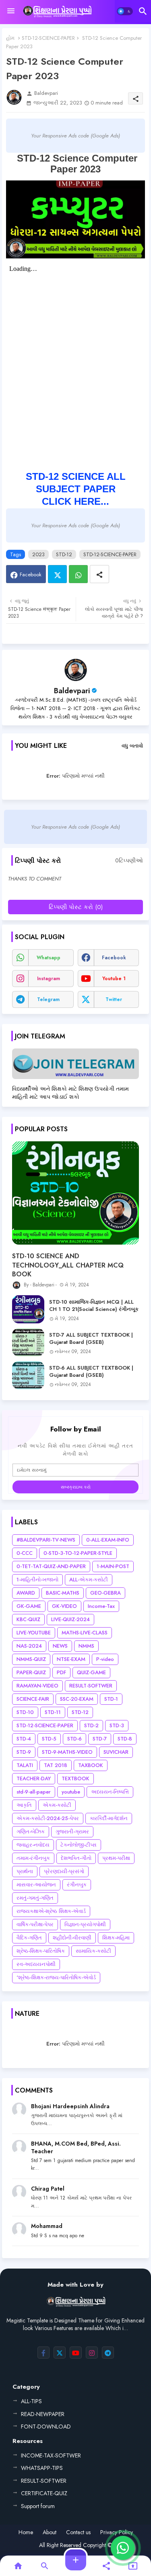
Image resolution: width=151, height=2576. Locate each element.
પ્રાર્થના (25, 1871)
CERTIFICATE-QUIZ (44, 2493)
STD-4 (24, 1739)
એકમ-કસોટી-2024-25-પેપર (48, 1818)
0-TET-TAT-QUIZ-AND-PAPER (51, 1566)
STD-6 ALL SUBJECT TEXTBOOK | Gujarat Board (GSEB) (91, 1372)
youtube (71, 1792)
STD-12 (64, 554)
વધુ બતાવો (132, 746)
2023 (38, 554)
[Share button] (99, 574)
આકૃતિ (24, 1805)
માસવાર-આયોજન (36, 1885)
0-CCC (25, 1553)
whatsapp (49, 958)
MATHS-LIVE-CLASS (85, 1633)
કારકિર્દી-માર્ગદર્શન (109, 1818)
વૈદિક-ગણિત (29, 1938)
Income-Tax (101, 1606)
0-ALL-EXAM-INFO (108, 1540)
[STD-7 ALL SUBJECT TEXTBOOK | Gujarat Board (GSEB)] (28, 1342)
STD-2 (91, 1725)
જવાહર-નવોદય (33, 1845)
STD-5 (49, 1739)
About (50, 2532)
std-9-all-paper (34, 1792)
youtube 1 (114, 979)
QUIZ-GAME (91, 1672)
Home (26, 2532)
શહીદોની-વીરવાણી (72, 1938)
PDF (61, 1672)
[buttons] (43, 2353)
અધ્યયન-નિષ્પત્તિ (110, 1792)
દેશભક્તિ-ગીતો (76, 1858)
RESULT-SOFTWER (91, 1686)
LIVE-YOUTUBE (34, 1633)
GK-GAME (29, 1606)
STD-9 (24, 1752)
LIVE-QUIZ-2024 (70, 1619)
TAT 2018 (56, 1765)
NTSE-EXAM (71, 1659)
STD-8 (125, 1739)
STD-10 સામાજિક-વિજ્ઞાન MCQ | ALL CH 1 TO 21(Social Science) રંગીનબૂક (94, 1306)
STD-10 (25, 1712)
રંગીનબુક (77, 1885)
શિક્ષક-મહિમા (116, 1938)
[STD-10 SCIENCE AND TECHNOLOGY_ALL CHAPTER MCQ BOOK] (75, 1193)
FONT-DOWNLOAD (46, 2427)
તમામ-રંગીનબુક (33, 1858)
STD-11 (53, 1712)
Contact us (78, 2532)
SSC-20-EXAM (77, 1699)
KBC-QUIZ (28, 1619)
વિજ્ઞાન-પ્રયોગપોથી (85, 1924)
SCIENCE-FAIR (33, 1699)
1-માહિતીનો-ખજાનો (37, 1580)
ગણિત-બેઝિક (31, 1832)
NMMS (86, 1646)
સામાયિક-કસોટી (93, 1951)
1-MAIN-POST (113, 1566)
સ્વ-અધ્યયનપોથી (36, 1964)
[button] (125, 11)
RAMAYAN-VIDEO (37, 1686)
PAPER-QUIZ (31, 1672)
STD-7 (100, 1739)
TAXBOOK (91, 1765)
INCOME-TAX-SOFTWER (51, 2455)
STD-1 (111, 1699)
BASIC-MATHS (63, 1593)
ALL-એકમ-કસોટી (89, 1580)
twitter (114, 999)
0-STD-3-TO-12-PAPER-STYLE (78, 1553)
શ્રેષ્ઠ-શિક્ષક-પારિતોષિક (41, 1951)
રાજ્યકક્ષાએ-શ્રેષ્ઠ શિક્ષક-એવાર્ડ (51, 1911)
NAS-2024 (29, 1646)
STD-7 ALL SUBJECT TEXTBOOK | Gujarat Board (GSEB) (91, 1339)
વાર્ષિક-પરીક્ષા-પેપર (35, 1924)
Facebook (31, 574)
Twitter (57, 574)
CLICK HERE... (75, 501)
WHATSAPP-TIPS (42, 2468)
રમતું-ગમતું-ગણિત (35, 1898)
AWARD (26, 1593)
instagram (49, 979)
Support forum (38, 2506)
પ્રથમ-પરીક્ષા (116, 1858)
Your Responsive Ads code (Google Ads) (75, 136)
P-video (105, 1659)
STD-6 (74, 1739)
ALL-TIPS (31, 2401)
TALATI (25, 1765)
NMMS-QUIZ (31, 1659)
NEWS (60, 1646)
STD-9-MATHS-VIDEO (67, 1752)
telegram (48, 999)
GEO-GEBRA (105, 1593)
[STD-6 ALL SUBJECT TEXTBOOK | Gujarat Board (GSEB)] (28, 1375)
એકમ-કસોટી (57, 1805)
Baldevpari (72, 691)
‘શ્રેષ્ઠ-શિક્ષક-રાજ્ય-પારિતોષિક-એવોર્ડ (56, 1977)
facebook (114, 958)
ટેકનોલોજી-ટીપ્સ (79, 1845)
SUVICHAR (116, 1752)
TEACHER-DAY (34, 1778)
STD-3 (117, 1725)
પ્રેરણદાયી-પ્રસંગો (64, 1871)
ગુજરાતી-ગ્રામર (72, 1832)
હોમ (10, 38)
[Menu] (11, 11)
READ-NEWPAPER (43, 2414)
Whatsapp (78, 574)
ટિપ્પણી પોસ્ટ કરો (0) (76, 907)
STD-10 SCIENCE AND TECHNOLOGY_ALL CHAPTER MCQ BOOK (68, 1265)
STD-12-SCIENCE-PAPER (48, 38)
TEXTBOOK (75, 1778)
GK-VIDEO (64, 1606)
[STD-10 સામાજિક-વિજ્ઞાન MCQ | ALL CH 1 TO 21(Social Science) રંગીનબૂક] (28, 1309)
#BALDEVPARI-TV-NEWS (46, 1540)
